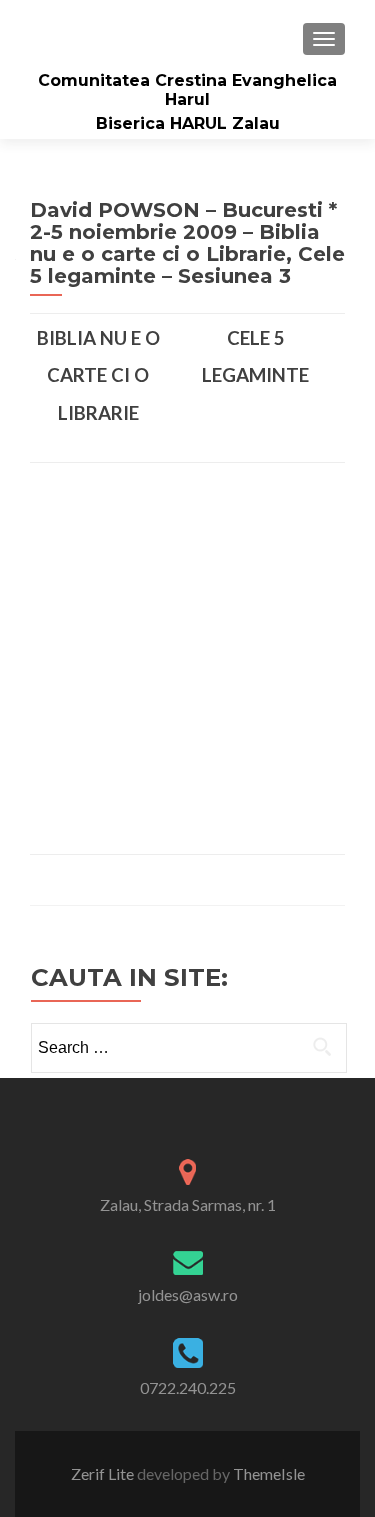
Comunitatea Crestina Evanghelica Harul (187, 90)
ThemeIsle (269, 1473)
